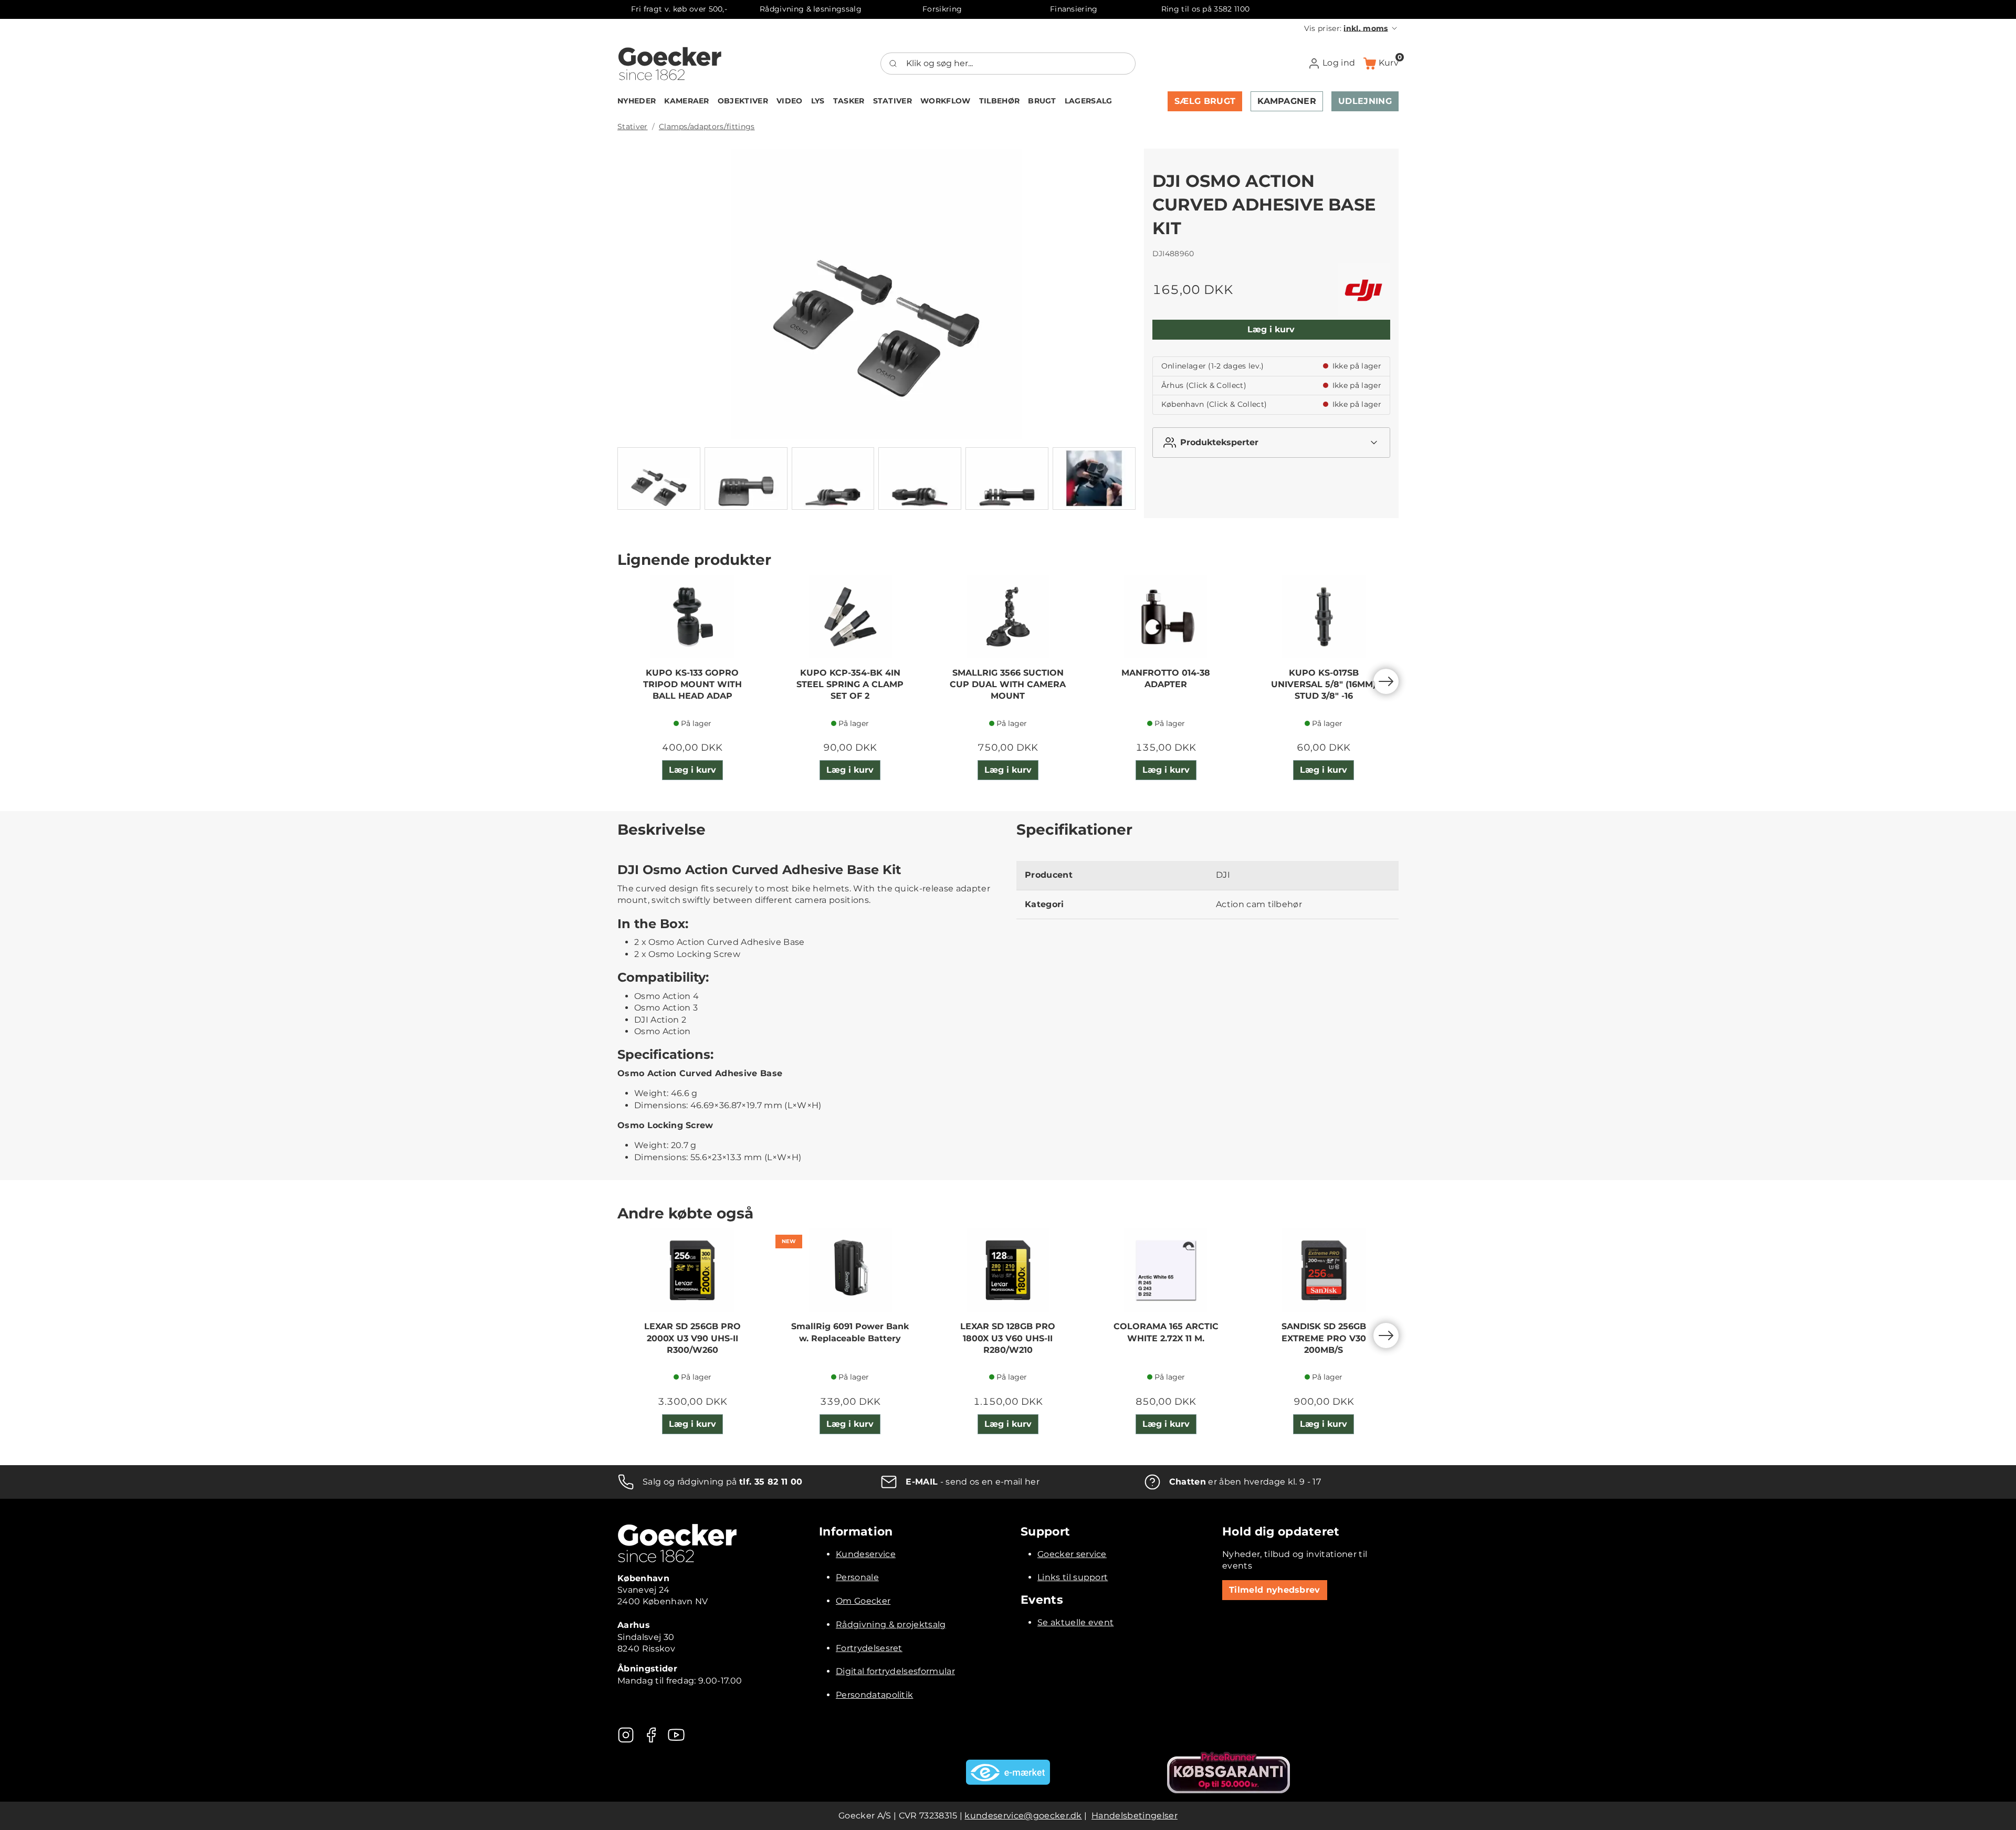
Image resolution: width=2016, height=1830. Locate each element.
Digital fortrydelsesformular (895, 1671)
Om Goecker (863, 1601)
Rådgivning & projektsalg (891, 1624)
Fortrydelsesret (869, 1648)
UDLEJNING (1365, 101)
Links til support (1073, 1577)
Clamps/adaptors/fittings (707, 127)
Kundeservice (866, 1554)
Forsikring (942, 9)
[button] (1351, 28)
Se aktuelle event (1075, 1622)
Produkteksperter (1219, 442)
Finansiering (1074, 9)
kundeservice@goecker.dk (1023, 1816)
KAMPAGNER (1287, 101)
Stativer (633, 127)
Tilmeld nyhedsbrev (1275, 1590)
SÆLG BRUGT (1205, 101)
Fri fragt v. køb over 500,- (679, 9)
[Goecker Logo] (670, 64)
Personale (857, 1577)
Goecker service (1072, 1554)
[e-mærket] (1008, 1772)
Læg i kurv (1271, 329)
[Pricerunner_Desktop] (1228, 1773)
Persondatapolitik (874, 1695)
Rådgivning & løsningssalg (811, 9)
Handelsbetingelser (1135, 1816)
